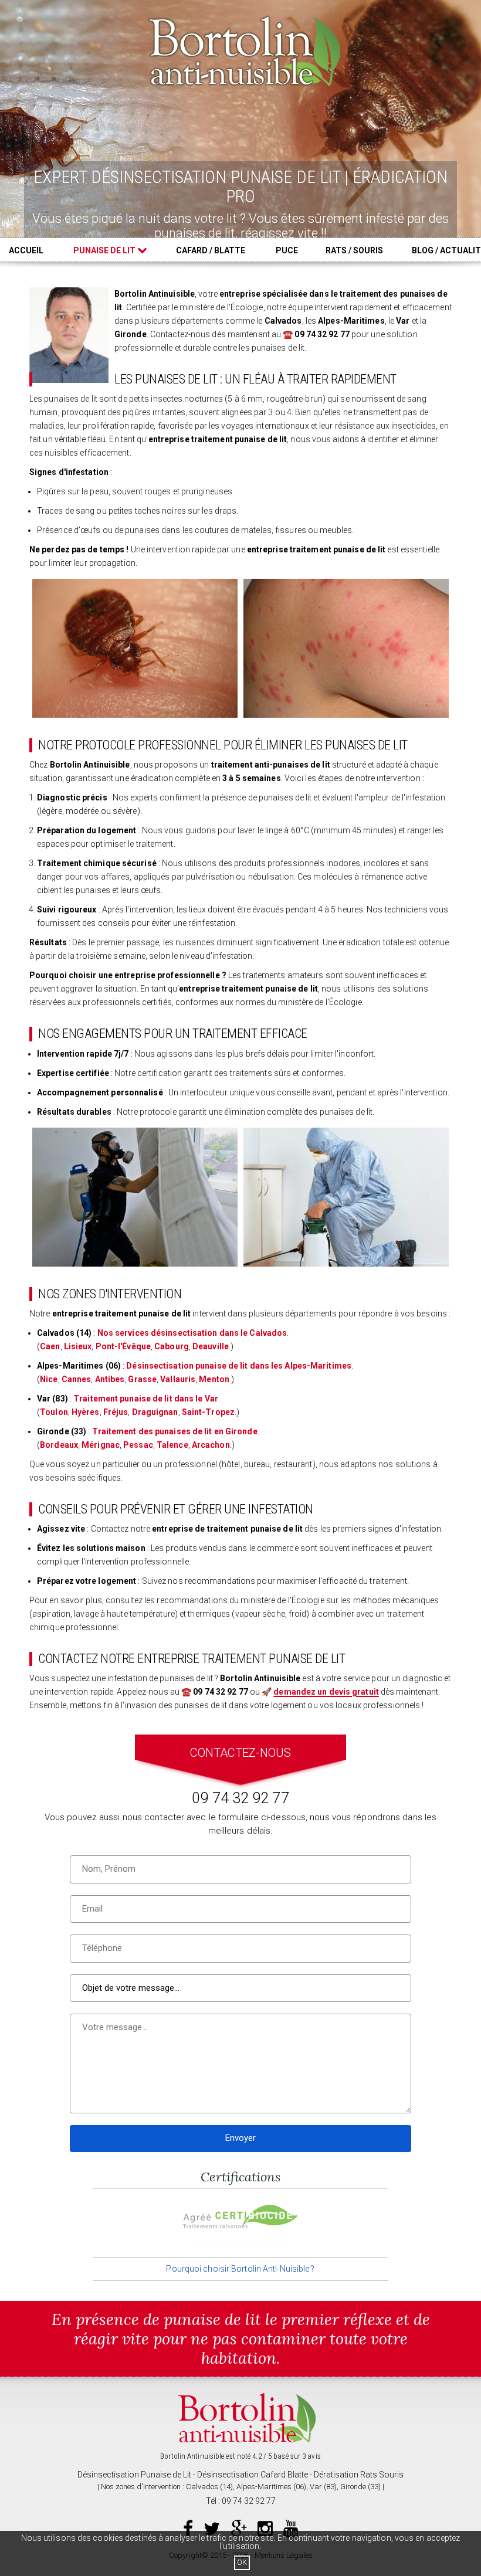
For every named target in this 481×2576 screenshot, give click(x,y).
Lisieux (78, 1346)
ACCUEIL (26, 250)
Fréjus (116, 1412)
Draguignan (155, 1412)
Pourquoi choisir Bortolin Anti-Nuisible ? (240, 2269)
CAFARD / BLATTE (211, 250)
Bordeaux (59, 1445)
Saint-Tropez (208, 1412)
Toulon (54, 1412)
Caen (50, 1346)
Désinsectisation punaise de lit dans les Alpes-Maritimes (239, 1366)
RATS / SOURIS (354, 250)
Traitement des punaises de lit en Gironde (175, 1431)
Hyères (86, 1412)
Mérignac (101, 1445)
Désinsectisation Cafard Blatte (253, 2475)
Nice (49, 1379)
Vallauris (178, 1379)
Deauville (211, 1346)
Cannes (77, 1379)
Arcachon (211, 1445)
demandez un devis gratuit (326, 1692)
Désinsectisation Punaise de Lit (134, 2475)
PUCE (287, 250)
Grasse (142, 1379)
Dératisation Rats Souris (359, 2475)
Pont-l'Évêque (123, 1346)
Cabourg (172, 1346)
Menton (214, 1379)
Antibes (110, 1379)
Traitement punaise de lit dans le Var (146, 1399)
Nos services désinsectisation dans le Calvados (192, 1333)
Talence (172, 1445)
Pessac (138, 1445)
